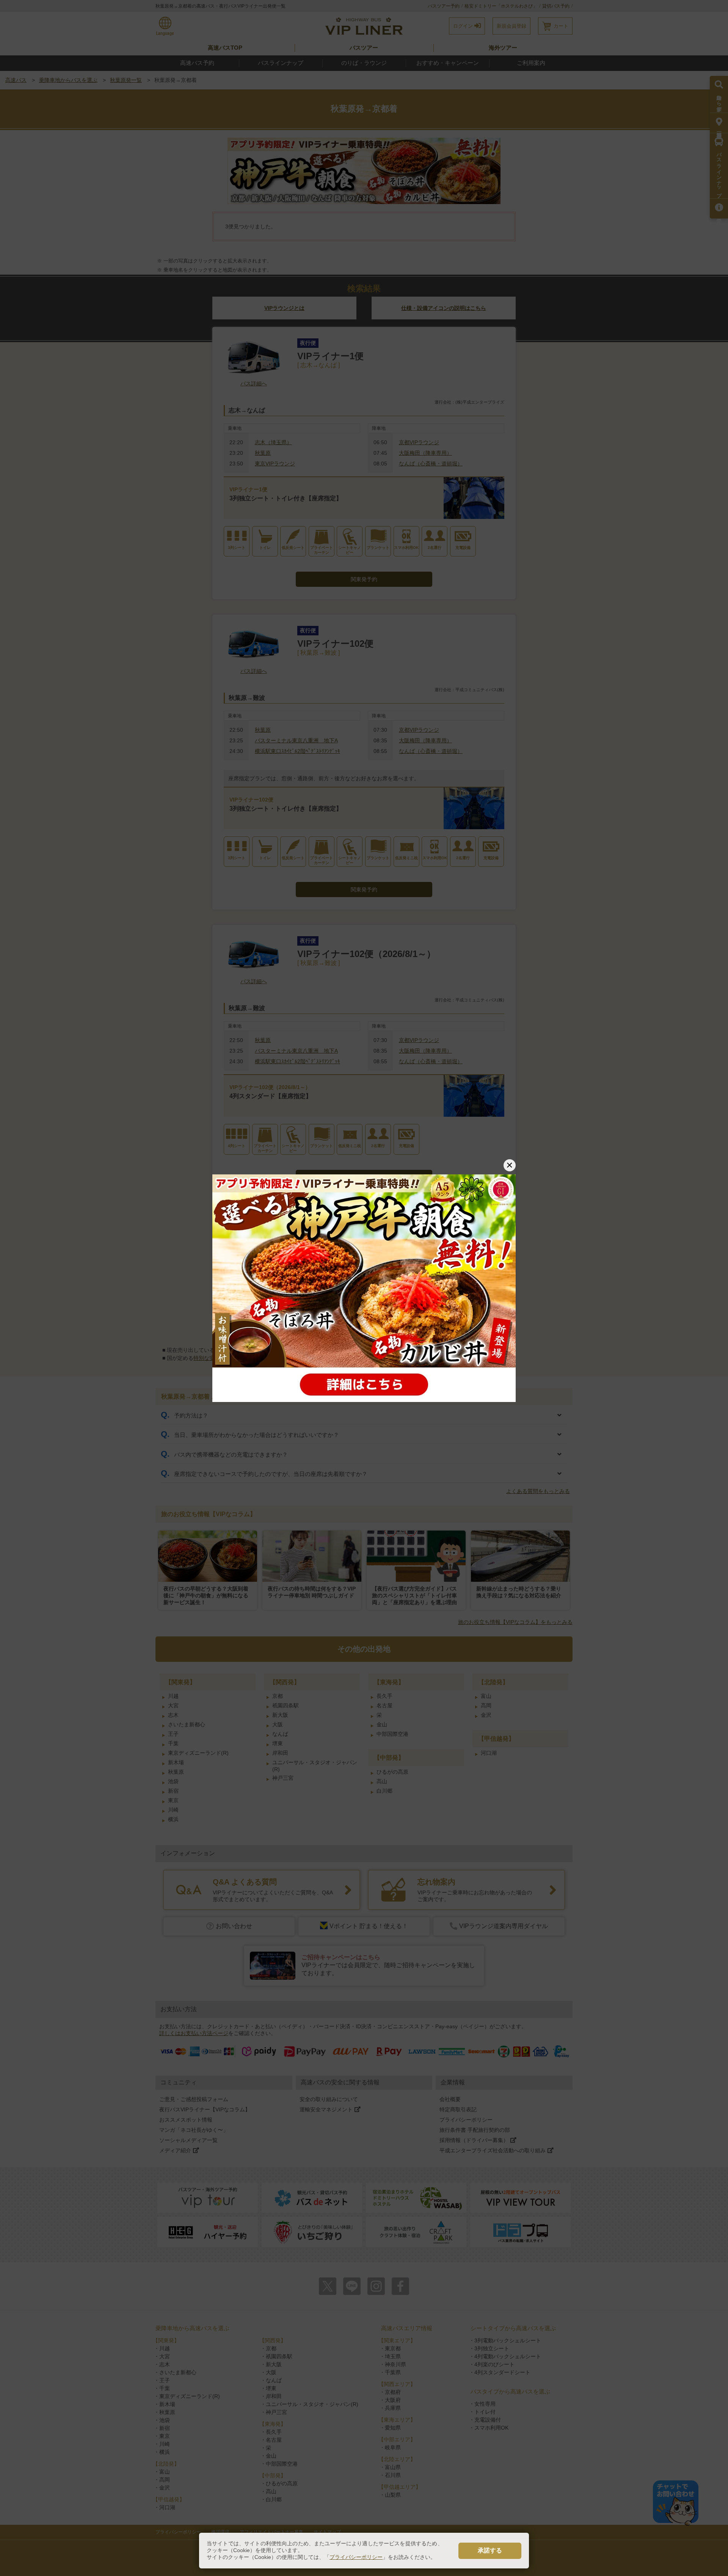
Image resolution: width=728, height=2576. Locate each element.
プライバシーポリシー (356, 2557)
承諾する (490, 2550)
